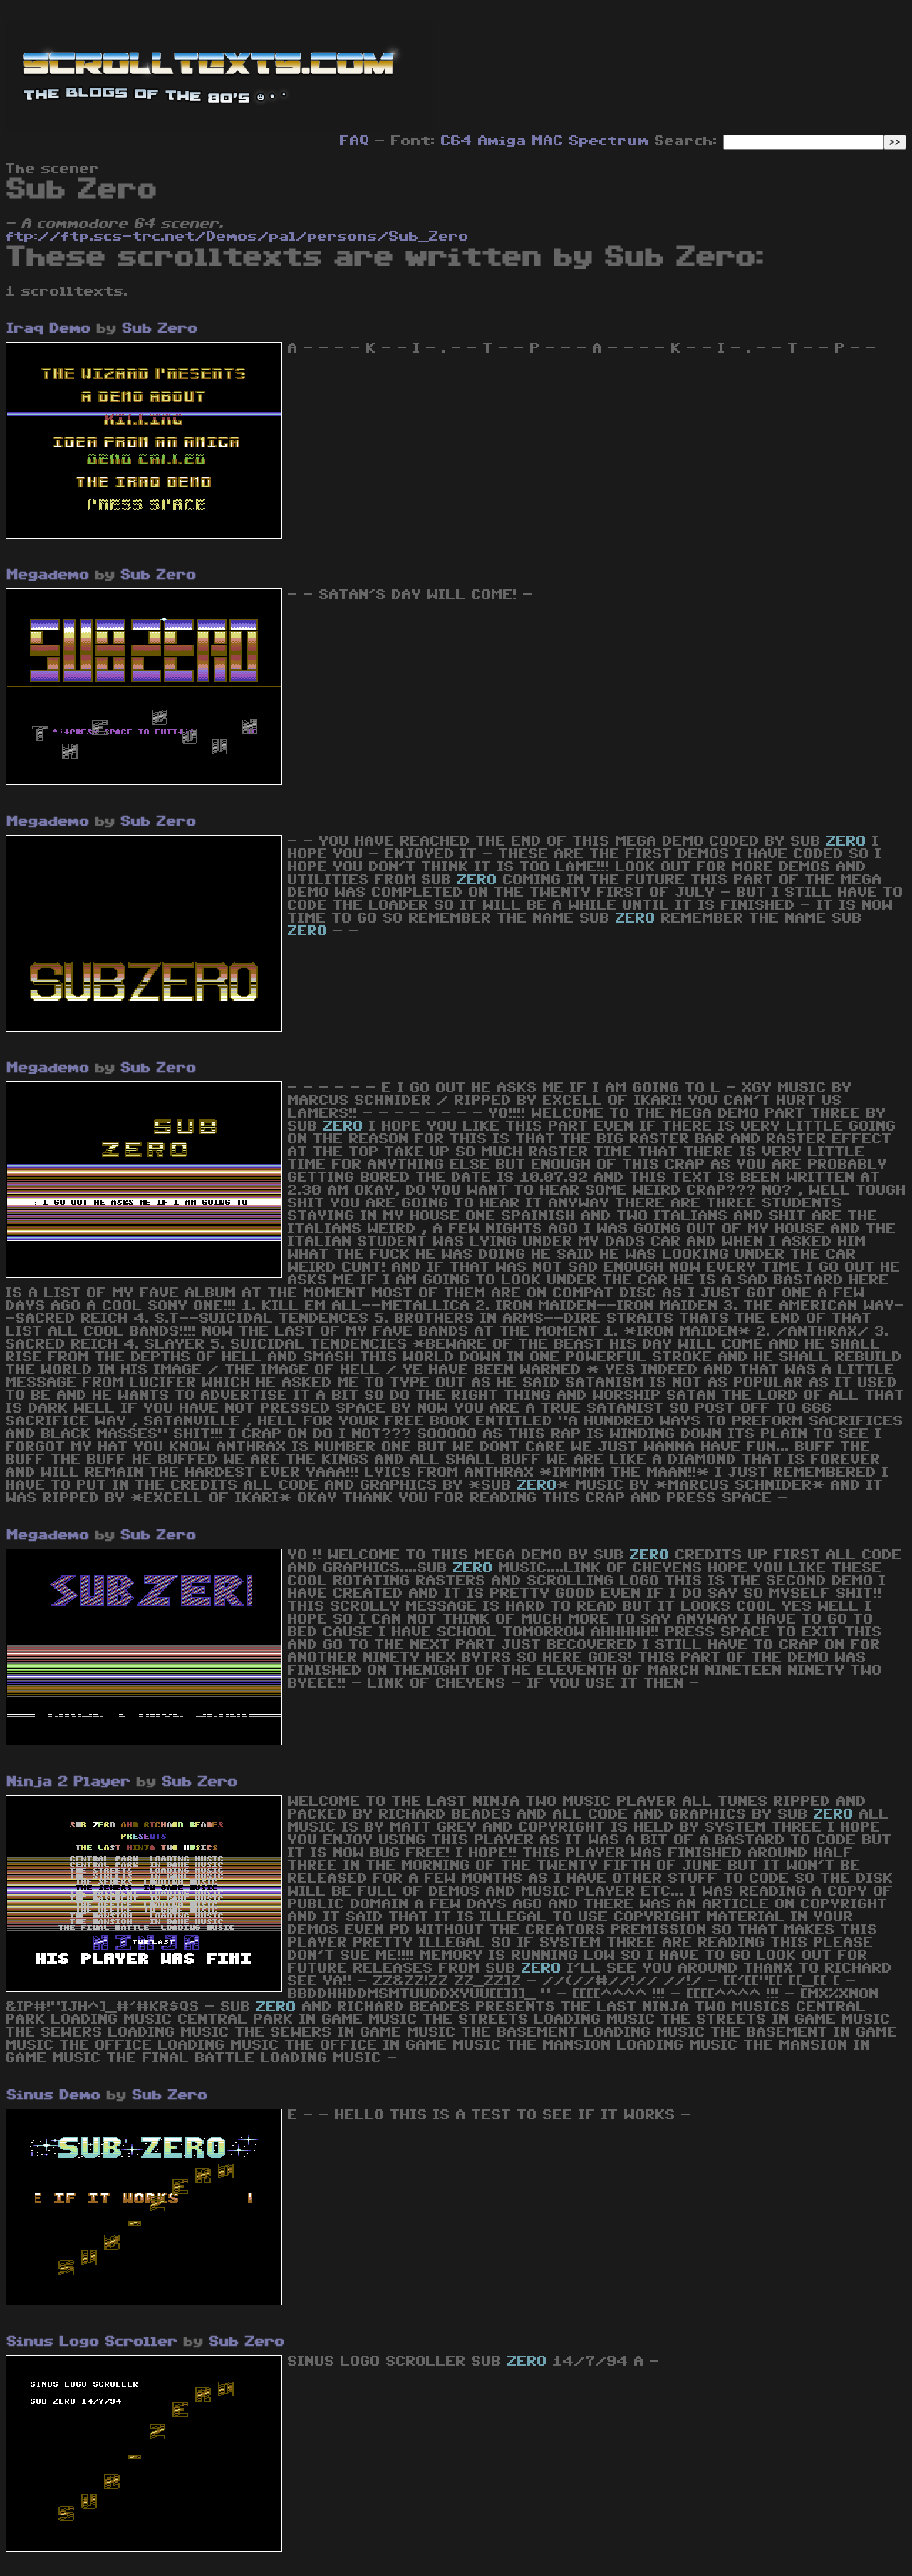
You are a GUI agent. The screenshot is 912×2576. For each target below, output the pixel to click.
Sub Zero (160, 328)
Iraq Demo (49, 328)
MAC (548, 141)
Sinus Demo (54, 2095)
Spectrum (609, 141)
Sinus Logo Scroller (93, 2342)
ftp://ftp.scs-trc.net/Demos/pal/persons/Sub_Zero (237, 237)
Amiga (502, 141)
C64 (457, 141)
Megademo (48, 575)
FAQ (355, 141)
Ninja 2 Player (69, 1782)
